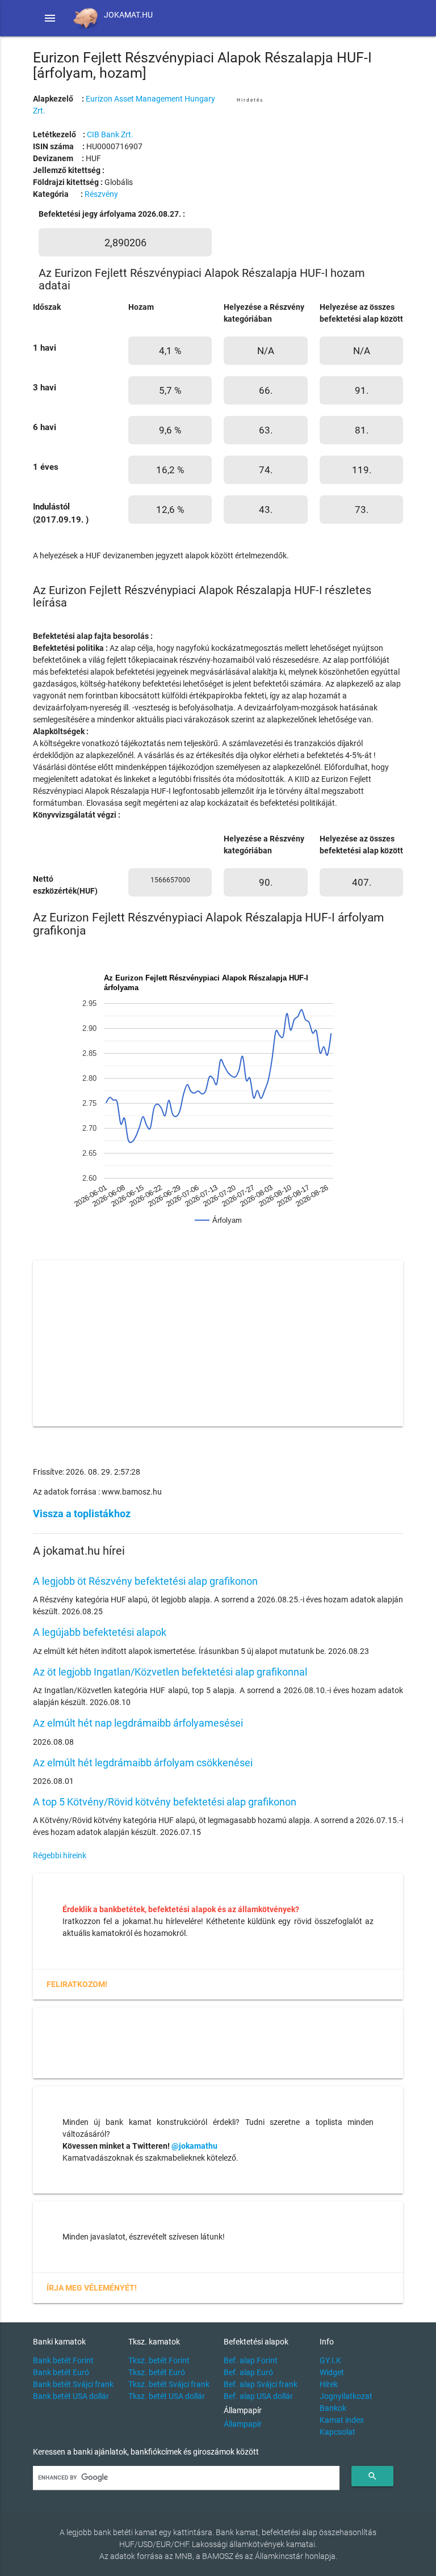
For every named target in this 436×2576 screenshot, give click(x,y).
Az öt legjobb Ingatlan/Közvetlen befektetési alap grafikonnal (170, 1672)
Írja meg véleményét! (92, 2288)
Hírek (329, 2384)
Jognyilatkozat (346, 2396)
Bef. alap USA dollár (258, 2396)
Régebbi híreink (60, 1855)
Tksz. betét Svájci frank (169, 2384)
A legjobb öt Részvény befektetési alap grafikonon (145, 1581)
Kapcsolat (338, 2432)
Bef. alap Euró (248, 2372)
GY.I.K (330, 2360)
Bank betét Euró (61, 2372)
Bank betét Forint (63, 2360)
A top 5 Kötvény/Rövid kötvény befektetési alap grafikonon (165, 1802)
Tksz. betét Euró (157, 2372)
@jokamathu (194, 2146)
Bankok (333, 2408)
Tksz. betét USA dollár (167, 2396)
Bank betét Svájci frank (73, 2384)
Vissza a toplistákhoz (82, 1514)
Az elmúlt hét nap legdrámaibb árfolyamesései (138, 1723)
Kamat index (342, 2420)
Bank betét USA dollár (71, 2396)
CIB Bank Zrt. (110, 134)
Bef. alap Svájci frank (261, 2384)
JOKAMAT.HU (128, 15)
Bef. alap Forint (251, 2360)
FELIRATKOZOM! (77, 1984)
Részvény (101, 194)
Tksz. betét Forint (159, 2360)
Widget (332, 2372)
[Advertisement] (320, 176)
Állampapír (243, 2424)
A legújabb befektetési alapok (100, 1632)
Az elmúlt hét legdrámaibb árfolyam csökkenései (143, 1763)
